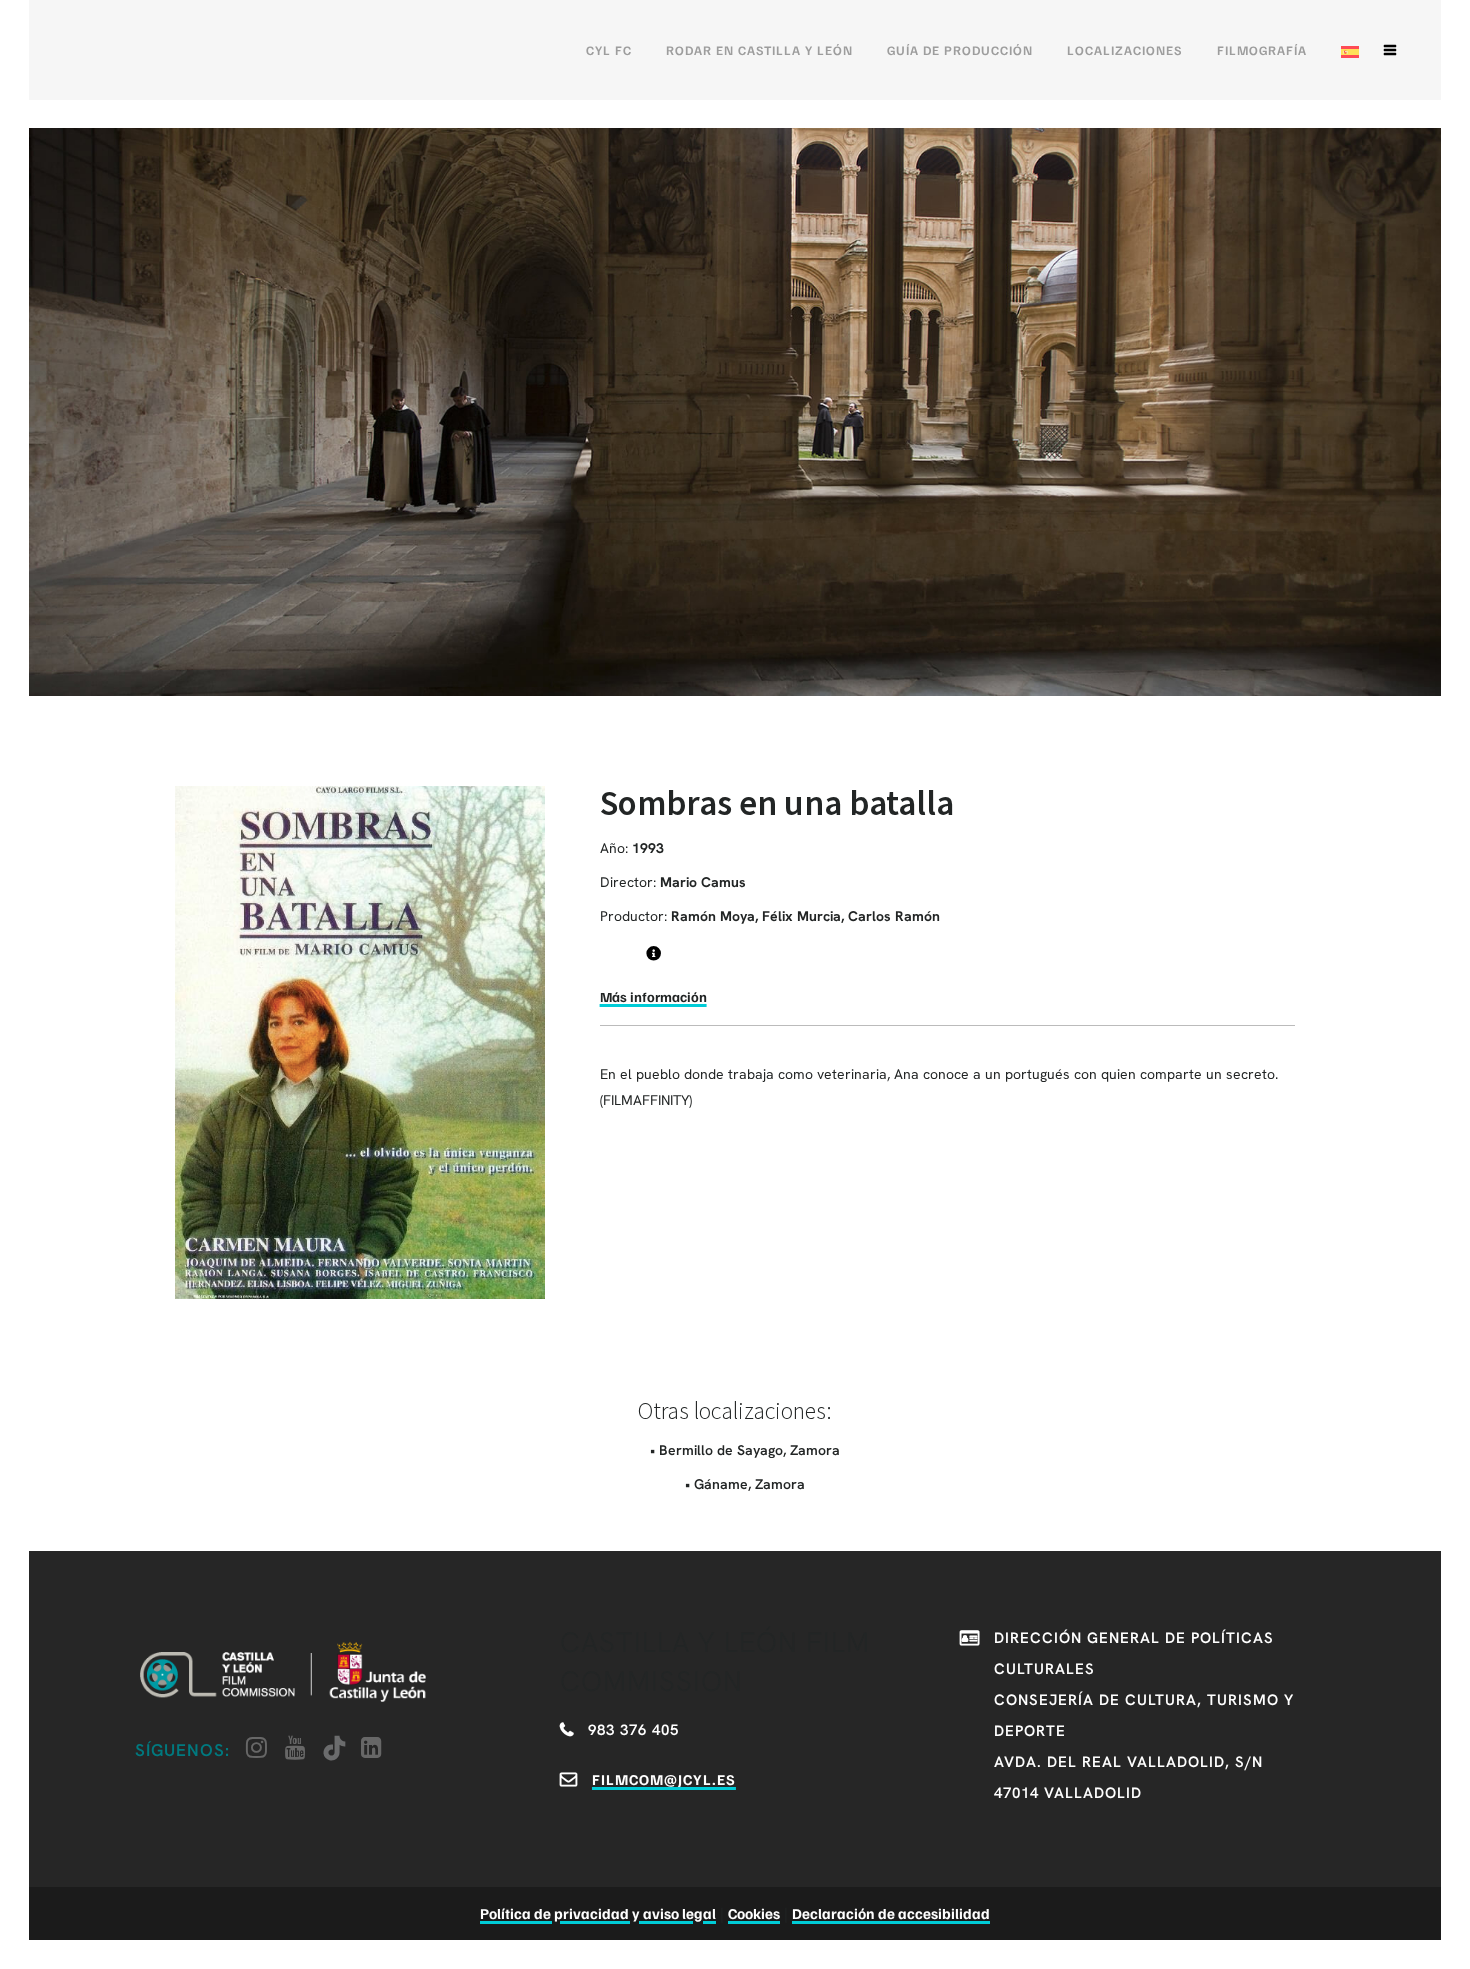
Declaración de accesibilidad (891, 1913)
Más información (653, 996)
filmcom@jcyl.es (664, 1779)
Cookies (754, 1913)
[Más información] (653, 953)
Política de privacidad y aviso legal (598, 1913)
